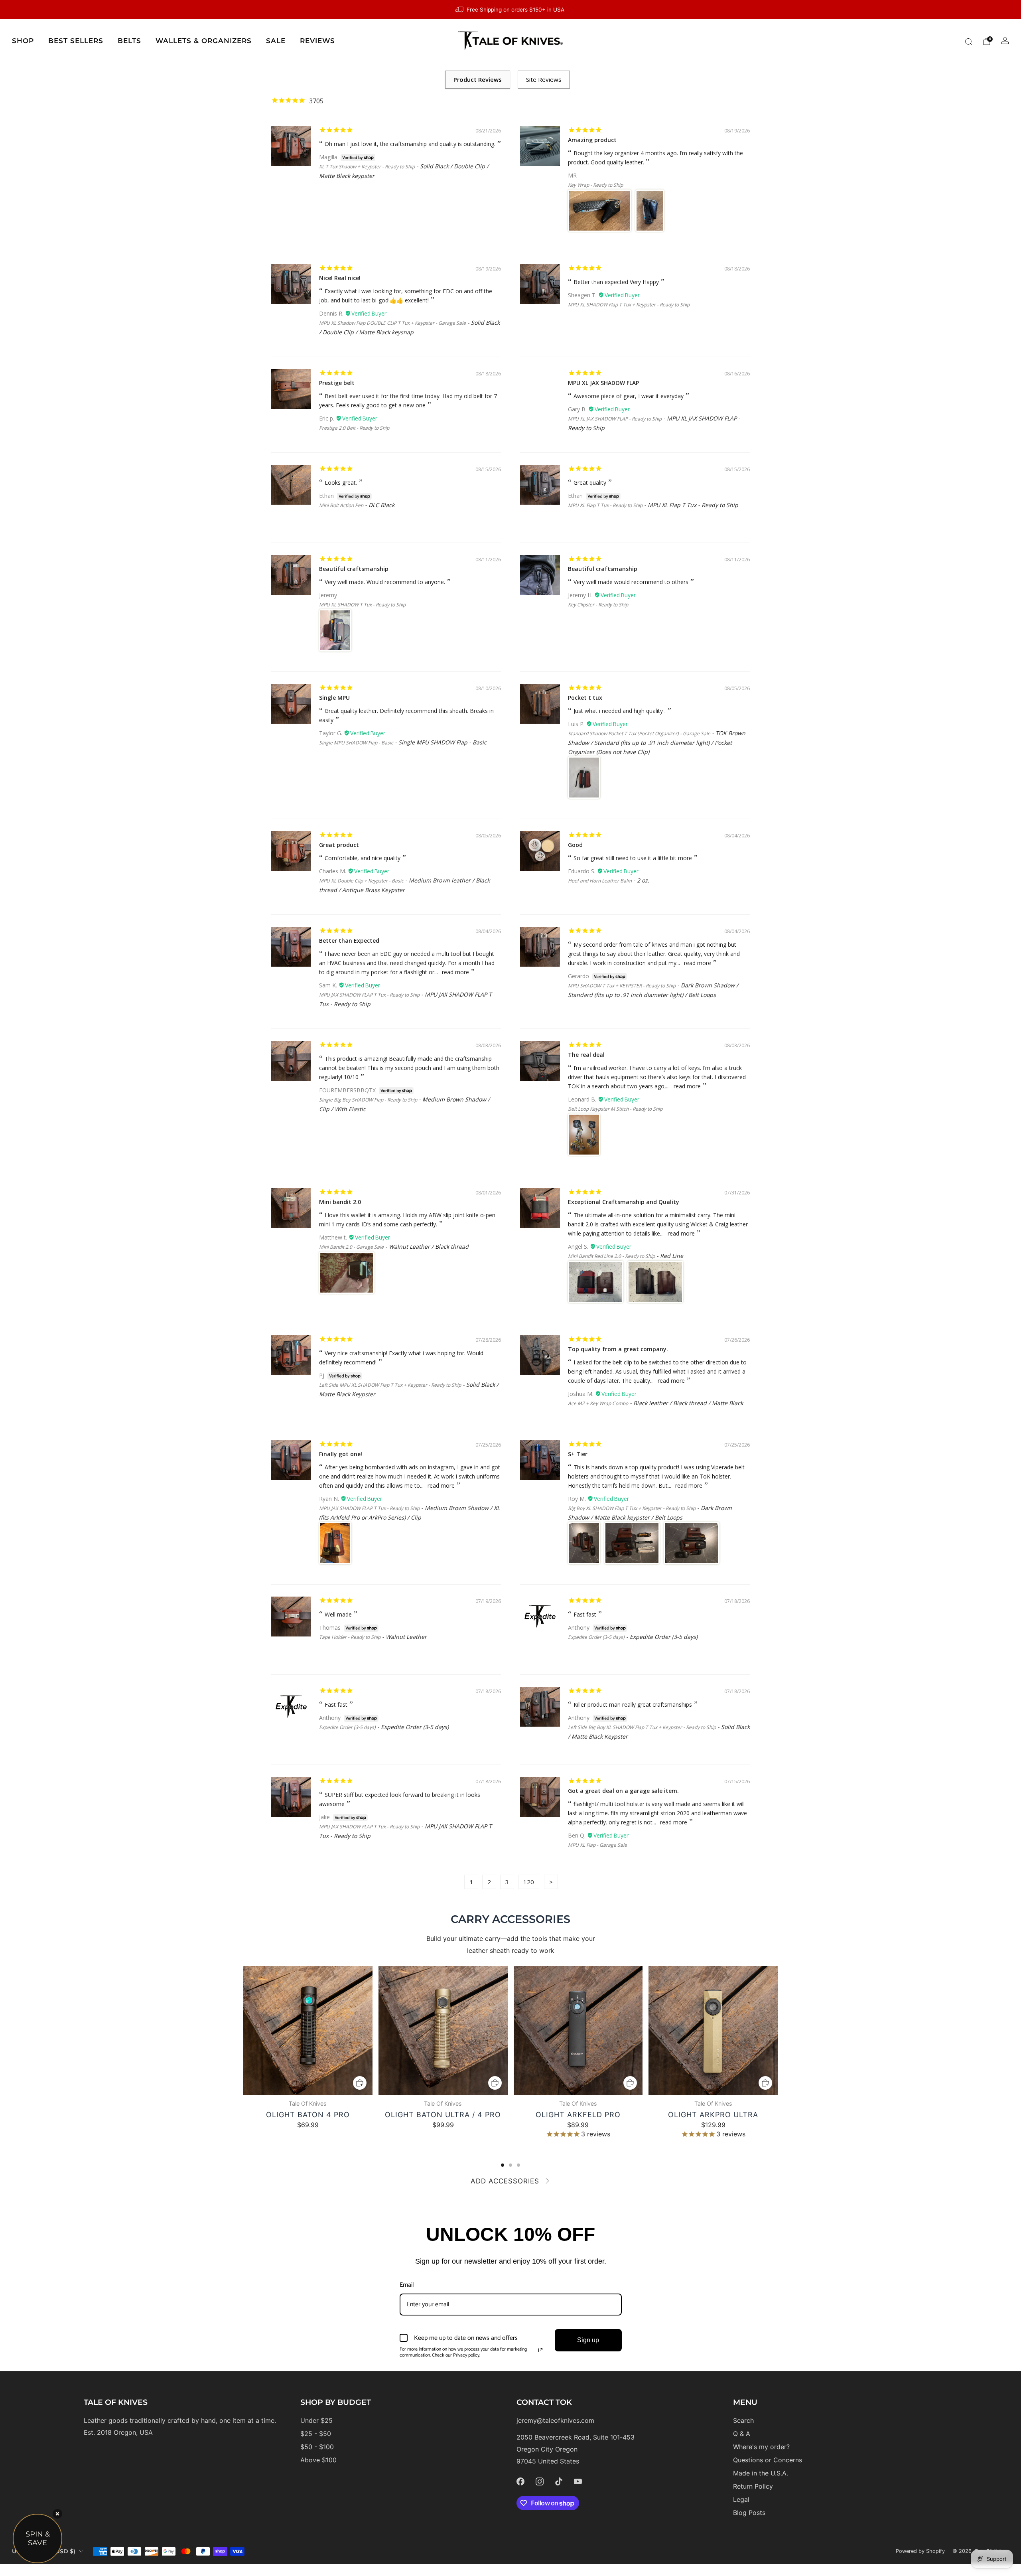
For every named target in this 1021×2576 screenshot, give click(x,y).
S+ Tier (578, 1454)
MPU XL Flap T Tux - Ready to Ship (605, 505)
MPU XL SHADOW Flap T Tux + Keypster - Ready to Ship (629, 305)
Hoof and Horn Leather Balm (600, 881)
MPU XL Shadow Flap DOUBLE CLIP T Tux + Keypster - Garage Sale (392, 323)
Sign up (588, 2340)
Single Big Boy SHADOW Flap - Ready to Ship (368, 1100)
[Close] (57, 2514)
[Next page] (778, 2031)
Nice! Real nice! (340, 278)
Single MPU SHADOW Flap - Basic (356, 743)
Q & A (742, 2434)
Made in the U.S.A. (761, 2473)
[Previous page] (243, 2031)
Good (575, 845)
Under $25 (316, 2420)
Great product (339, 845)
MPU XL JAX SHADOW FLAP (603, 383)
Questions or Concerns (768, 2460)
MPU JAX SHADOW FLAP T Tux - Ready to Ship (369, 995)
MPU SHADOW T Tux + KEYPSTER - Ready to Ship (622, 986)
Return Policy (753, 2486)
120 (529, 1882)
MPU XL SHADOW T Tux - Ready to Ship (362, 605)
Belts (129, 41)
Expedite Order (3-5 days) (596, 1637)
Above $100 (318, 2460)
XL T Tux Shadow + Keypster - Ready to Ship (367, 167)
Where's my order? (761, 2447)
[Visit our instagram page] (540, 2481)
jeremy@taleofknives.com (555, 2420)
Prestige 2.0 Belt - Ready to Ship (354, 428)
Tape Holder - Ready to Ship (350, 1637)
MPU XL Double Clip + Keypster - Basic (361, 881)
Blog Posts (749, 2513)
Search (743, 2420)
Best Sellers (76, 41)
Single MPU (334, 698)
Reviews (317, 41)
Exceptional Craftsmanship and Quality (624, 1202)
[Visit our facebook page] (520, 2481)
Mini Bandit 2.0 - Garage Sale (351, 1247)
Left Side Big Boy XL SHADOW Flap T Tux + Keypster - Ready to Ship (642, 1727)
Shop (23, 41)
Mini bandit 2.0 (340, 1202)
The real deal (586, 1055)
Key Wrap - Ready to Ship (595, 185)
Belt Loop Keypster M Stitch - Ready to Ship (615, 1109)
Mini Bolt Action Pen (341, 505)
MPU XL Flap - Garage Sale (597, 1845)
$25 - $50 (316, 2434)
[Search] (968, 41)
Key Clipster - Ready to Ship (598, 605)
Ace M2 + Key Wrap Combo (598, 1403)
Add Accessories (505, 2181)
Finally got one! (341, 1454)
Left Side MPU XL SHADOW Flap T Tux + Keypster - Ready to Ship (390, 1385)
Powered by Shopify (920, 2551)
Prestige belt (337, 383)
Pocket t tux (585, 698)
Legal (741, 2499)
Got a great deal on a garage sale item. (623, 1791)
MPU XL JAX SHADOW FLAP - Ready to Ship (615, 419)
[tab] (503, 2165)
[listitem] (510, 10)
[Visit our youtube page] (578, 2481)
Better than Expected (349, 941)
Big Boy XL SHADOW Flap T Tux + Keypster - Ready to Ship (632, 1508)
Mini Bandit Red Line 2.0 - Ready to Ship (611, 1256)
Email (407, 2285)
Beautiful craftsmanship (354, 569)
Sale (276, 41)
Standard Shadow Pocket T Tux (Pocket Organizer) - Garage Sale (639, 733)
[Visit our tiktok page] (559, 2481)
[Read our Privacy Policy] (540, 2350)
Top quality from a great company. (618, 1349)
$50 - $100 (317, 2447)
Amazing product (592, 140)
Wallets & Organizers (204, 41)
